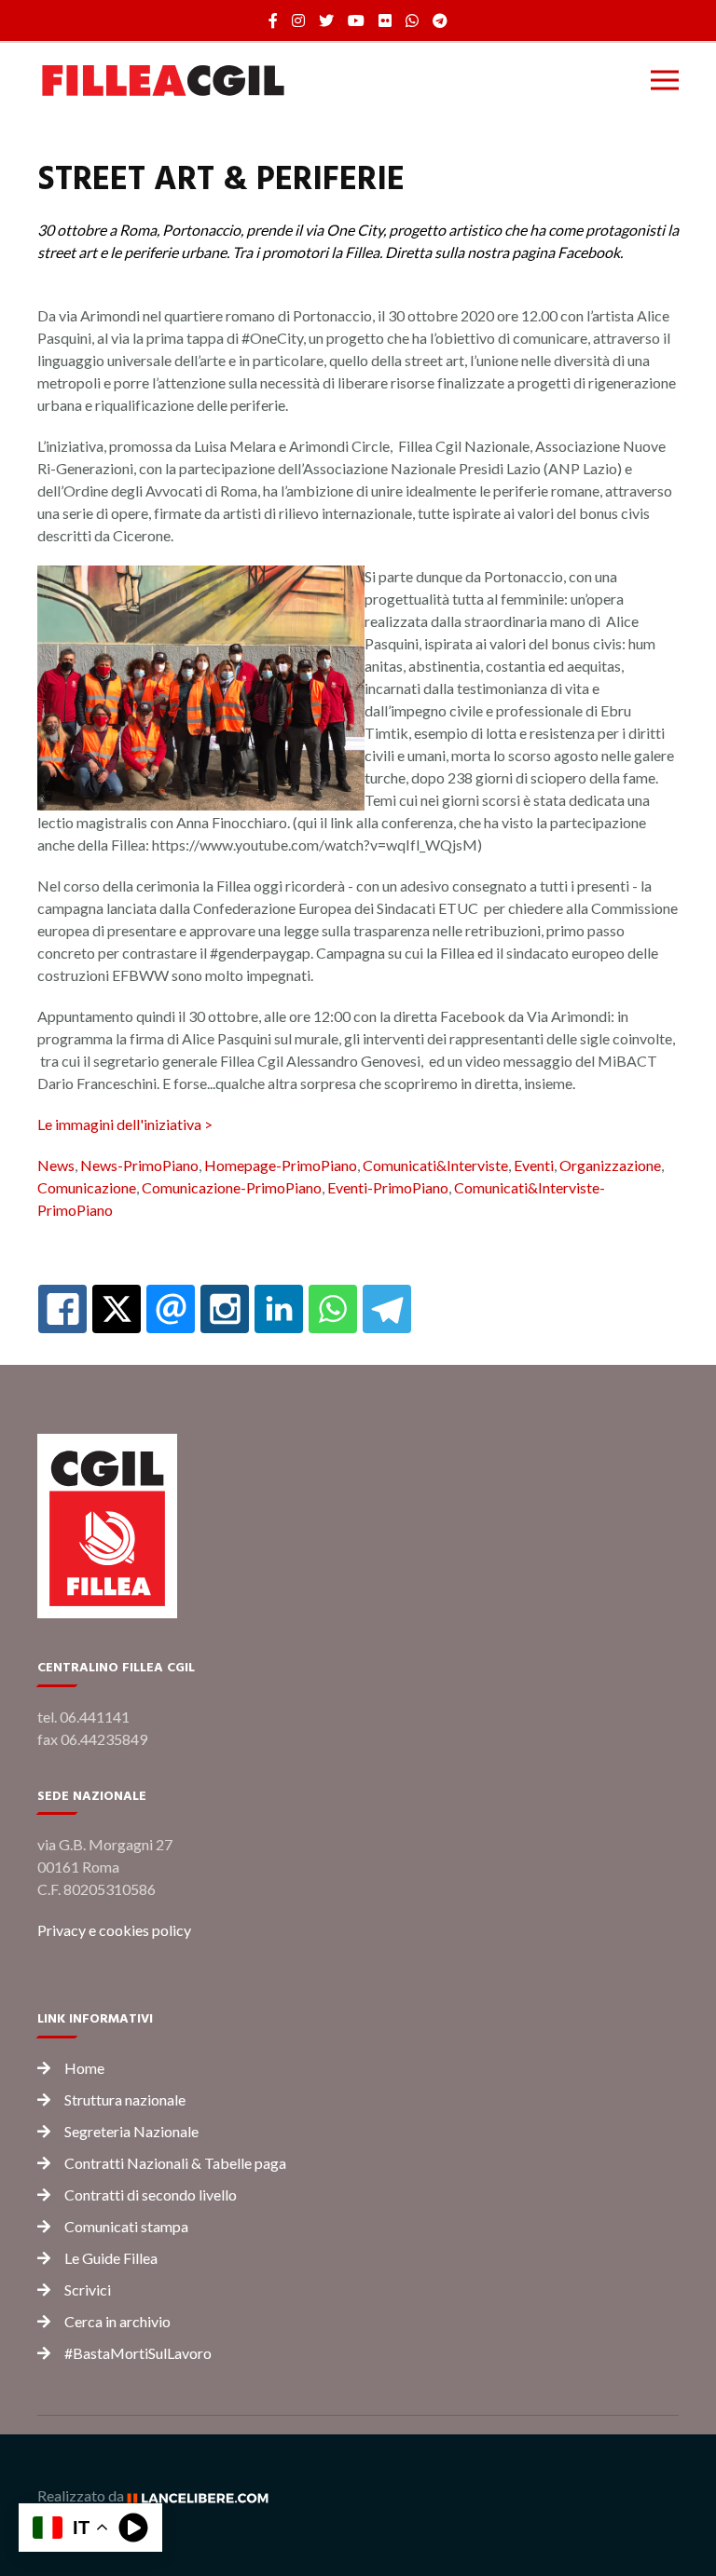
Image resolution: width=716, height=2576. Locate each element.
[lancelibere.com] (204, 2495)
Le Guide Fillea (111, 2258)
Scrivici (88, 2290)
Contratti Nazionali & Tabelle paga (175, 2163)
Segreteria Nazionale (131, 2131)
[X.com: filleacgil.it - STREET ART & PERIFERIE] (117, 1309)
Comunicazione (87, 1187)
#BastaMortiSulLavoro (138, 2353)
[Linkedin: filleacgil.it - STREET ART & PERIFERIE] (279, 1309)
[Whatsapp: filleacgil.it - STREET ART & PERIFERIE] (333, 1309)
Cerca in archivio (117, 2321)
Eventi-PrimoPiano (388, 1187)
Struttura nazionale (125, 2099)
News (56, 1165)
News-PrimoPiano (139, 1165)
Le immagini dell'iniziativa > (125, 1124)
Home (84, 2068)
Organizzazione (610, 1165)
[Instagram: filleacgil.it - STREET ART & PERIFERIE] (225, 1309)
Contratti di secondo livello (151, 2194)
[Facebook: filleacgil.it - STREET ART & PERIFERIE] (62, 1309)
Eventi (534, 1165)
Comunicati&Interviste (435, 1165)
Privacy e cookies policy (114, 1930)
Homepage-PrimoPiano (281, 1165)
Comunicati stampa (126, 2226)
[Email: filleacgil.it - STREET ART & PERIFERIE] (171, 1309)
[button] (665, 80)
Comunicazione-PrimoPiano (232, 1187)
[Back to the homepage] (163, 80)
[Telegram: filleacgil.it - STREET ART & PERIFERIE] (387, 1309)
